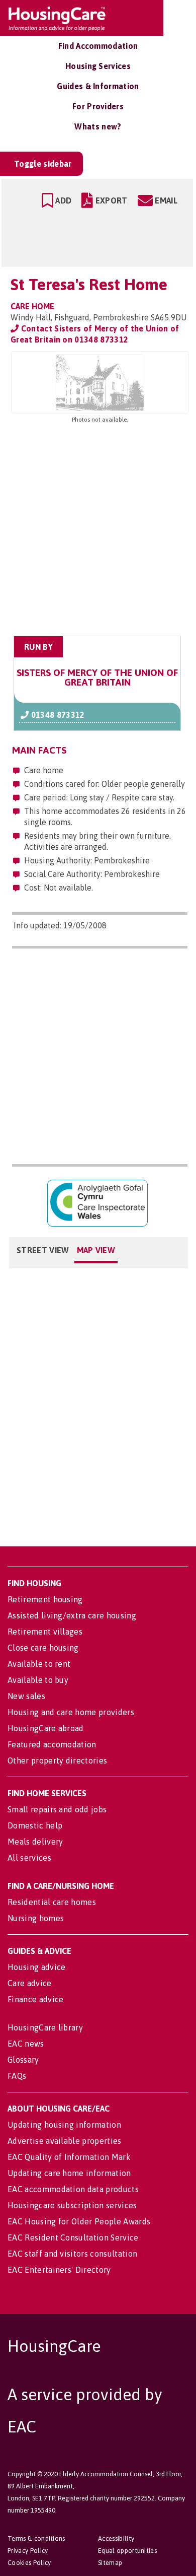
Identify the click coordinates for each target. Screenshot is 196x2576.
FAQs (17, 2076)
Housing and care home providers (71, 1712)
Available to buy (38, 1680)
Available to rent (39, 1664)
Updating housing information (64, 2125)
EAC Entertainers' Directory (59, 2270)
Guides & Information (98, 86)
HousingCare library (45, 2027)
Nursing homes (36, 1918)
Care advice (30, 1983)
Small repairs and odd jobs (57, 1809)
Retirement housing (45, 1599)
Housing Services (98, 66)
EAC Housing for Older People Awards (79, 2221)
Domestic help (35, 1825)
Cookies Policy (29, 2563)
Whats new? (98, 126)
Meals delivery (35, 1842)
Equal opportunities (127, 2551)
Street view (43, 1250)
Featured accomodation (52, 1744)
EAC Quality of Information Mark (69, 2157)
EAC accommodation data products (73, 2189)
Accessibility (116, 2538)
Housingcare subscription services (72, 2205)
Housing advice (36, 1967)
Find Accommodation (98, 46)
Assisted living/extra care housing (72, 1615)
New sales (26, 1696)
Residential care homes (52, 1902)
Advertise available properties (65, 2141)
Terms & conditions (36, 2538)
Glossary (23, 2060)
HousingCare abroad (46, 1728)
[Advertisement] (98, 530)
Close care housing (43, 1648)
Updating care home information (69, 2173)
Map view (96, 1250)
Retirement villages (45, 1632)
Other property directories (57, 1760)
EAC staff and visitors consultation (72, 2254)
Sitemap (110, 2563)
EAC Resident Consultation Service (73, 2238)
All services (29, 1858)
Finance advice (35, 1999)
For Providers (98, 106)
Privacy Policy (28, 2551)
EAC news (26, 2044)
